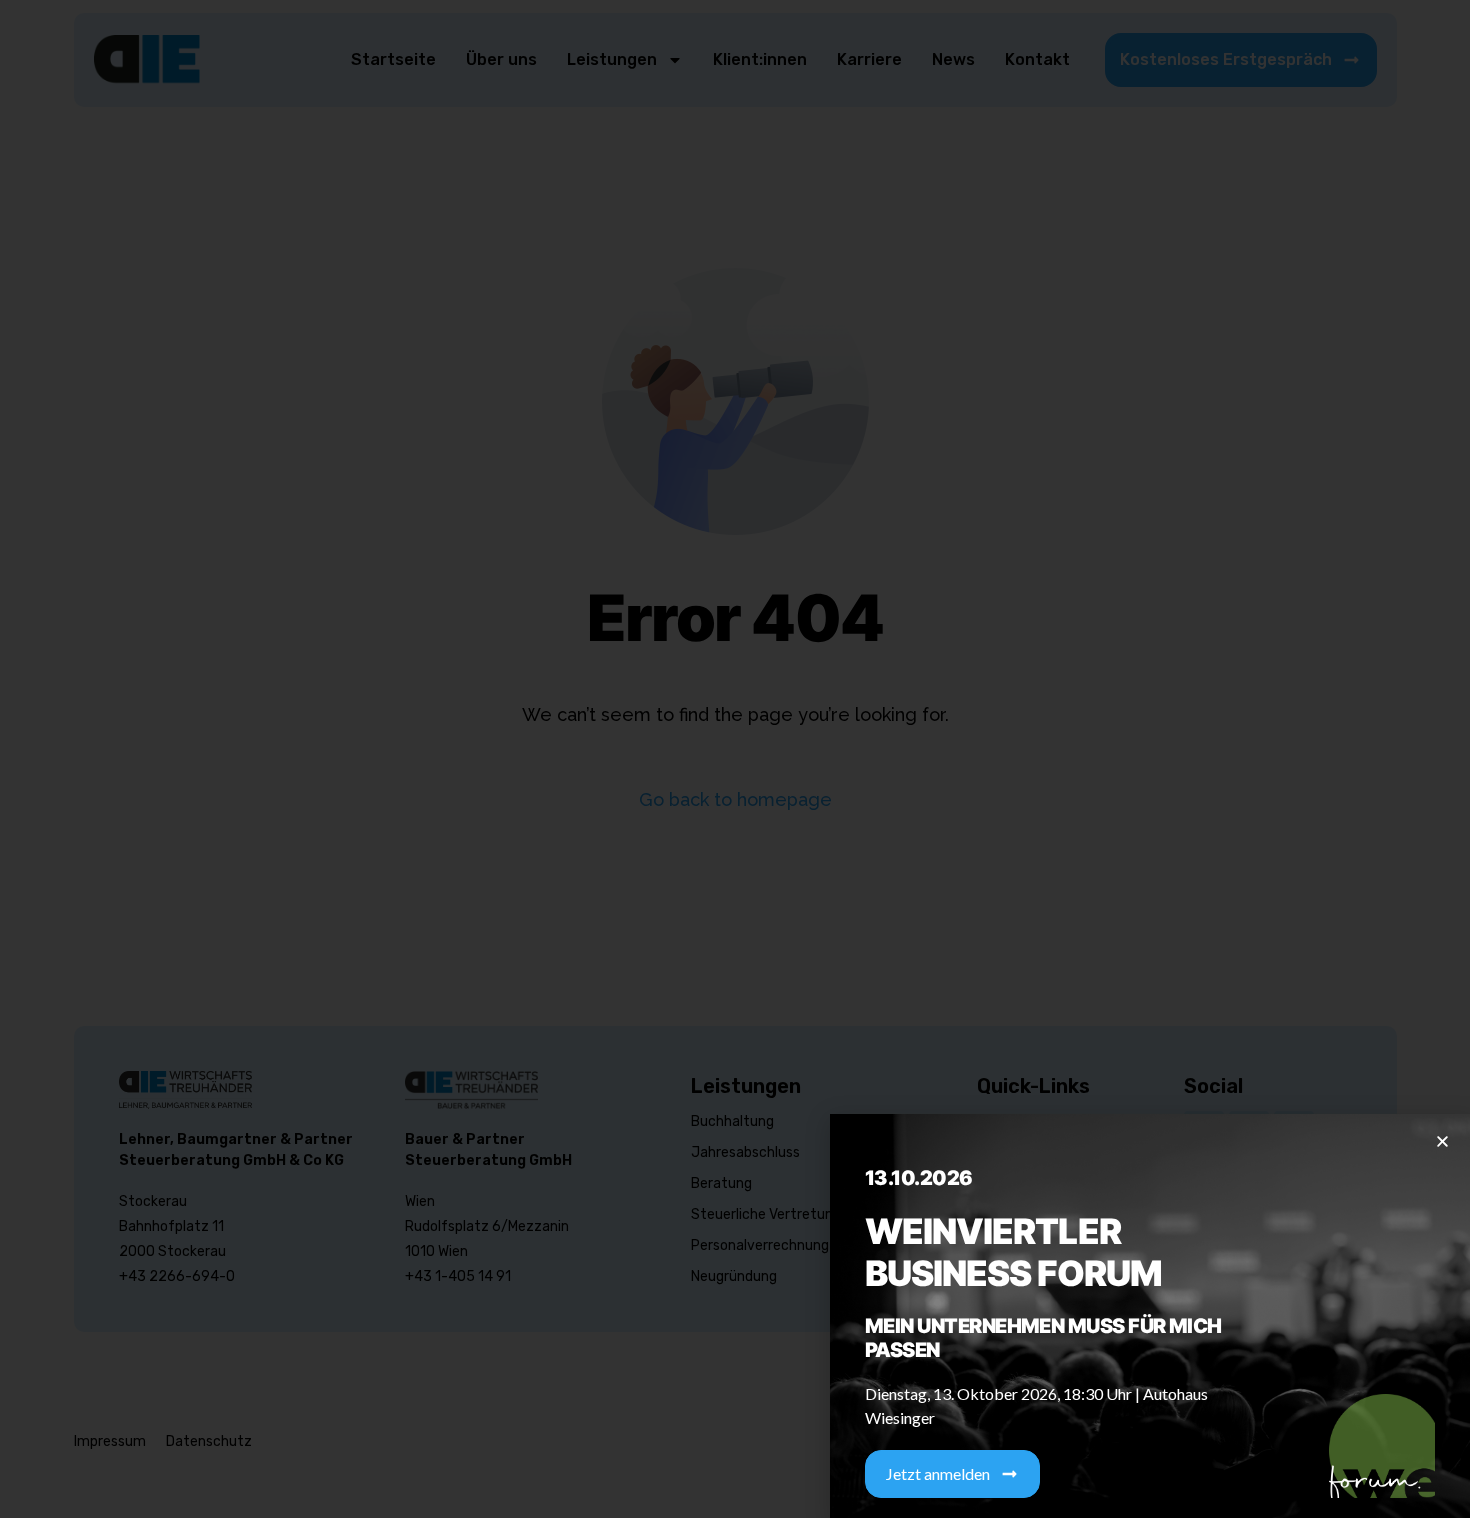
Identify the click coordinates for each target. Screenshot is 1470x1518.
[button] (1442, 1141)
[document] (735, 759)
